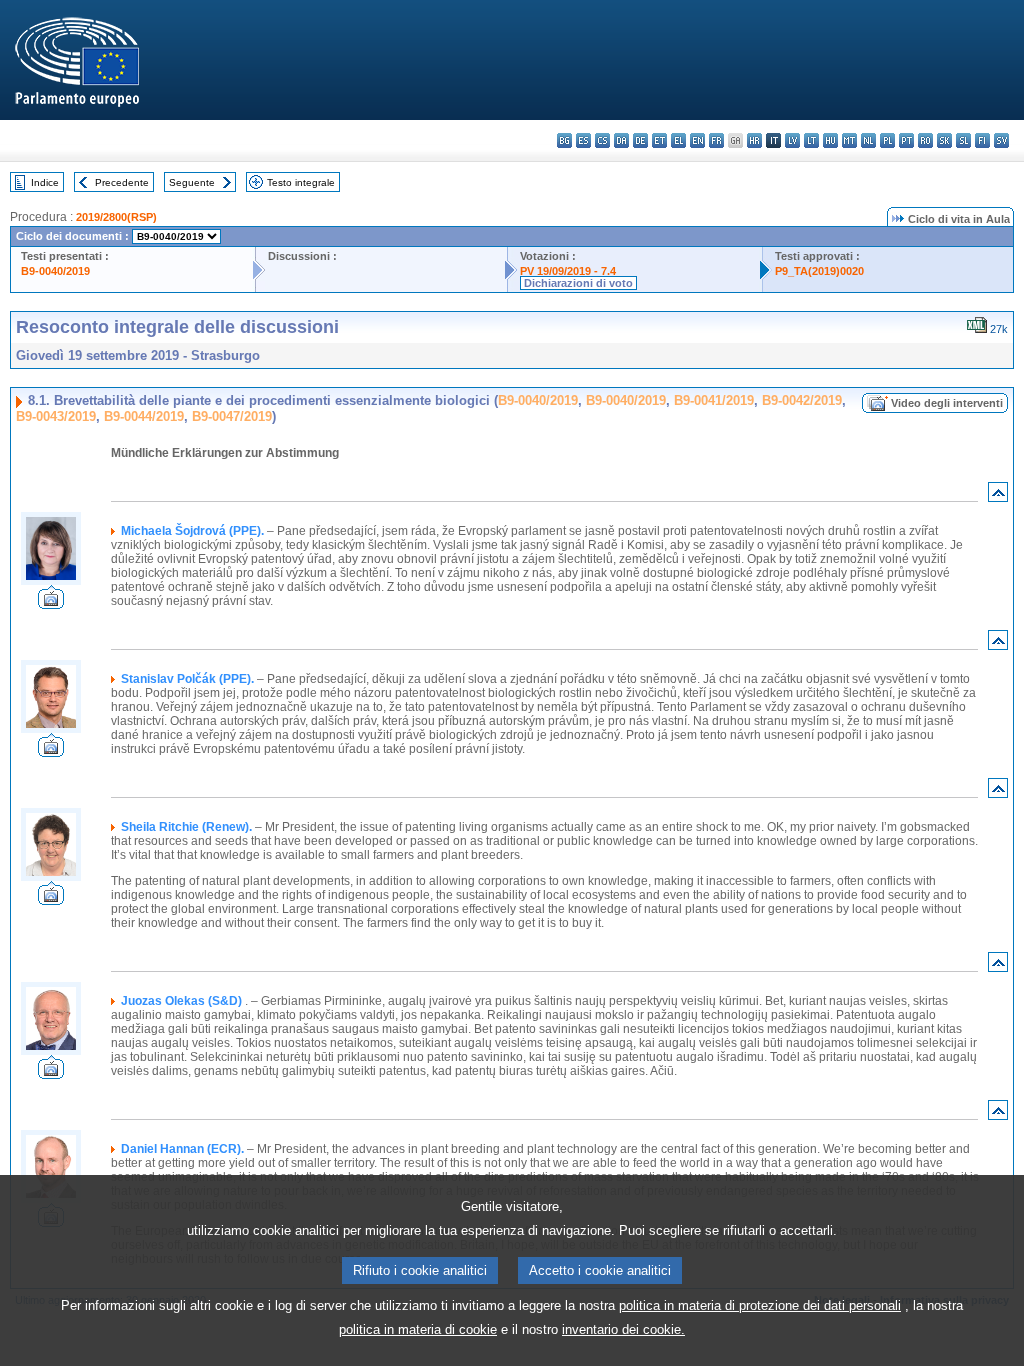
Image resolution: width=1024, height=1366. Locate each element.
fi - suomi (982, 140)
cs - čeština (602, 140)
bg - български (564, 140)
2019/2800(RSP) (116, 217)
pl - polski (887, 140)
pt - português (906, 140)
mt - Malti (849, 140)
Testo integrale (301, 182)
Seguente (192, 182)
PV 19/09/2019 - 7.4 (568, 271)
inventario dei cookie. (623, 1329)
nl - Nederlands (868, 140)
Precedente (122, 182)
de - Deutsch (640, 140)
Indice (45, 182)
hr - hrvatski (754, 140)
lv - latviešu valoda (792, 140)
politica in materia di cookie (418, 1329)
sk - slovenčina (944, 140)
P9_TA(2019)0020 (819, 271)
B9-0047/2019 (232, 416)
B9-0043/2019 (56, 416)
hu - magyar (830, 140)
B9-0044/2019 (144, 416)
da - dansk (621, 140)
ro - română (925, 140)
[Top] (998, 496)
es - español (583, 140)
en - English (697, 140)
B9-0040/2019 (55, 271)
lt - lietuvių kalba (811, 140)
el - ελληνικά (678, 140)
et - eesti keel (659, 140)
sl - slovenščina (963, 140)
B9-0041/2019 (714, 400)
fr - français (716, 140)
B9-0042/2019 (802, 400)
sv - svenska (1001, 140)
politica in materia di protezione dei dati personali (760, 1305)
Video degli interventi (947, 403)
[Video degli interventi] (51, 603)
